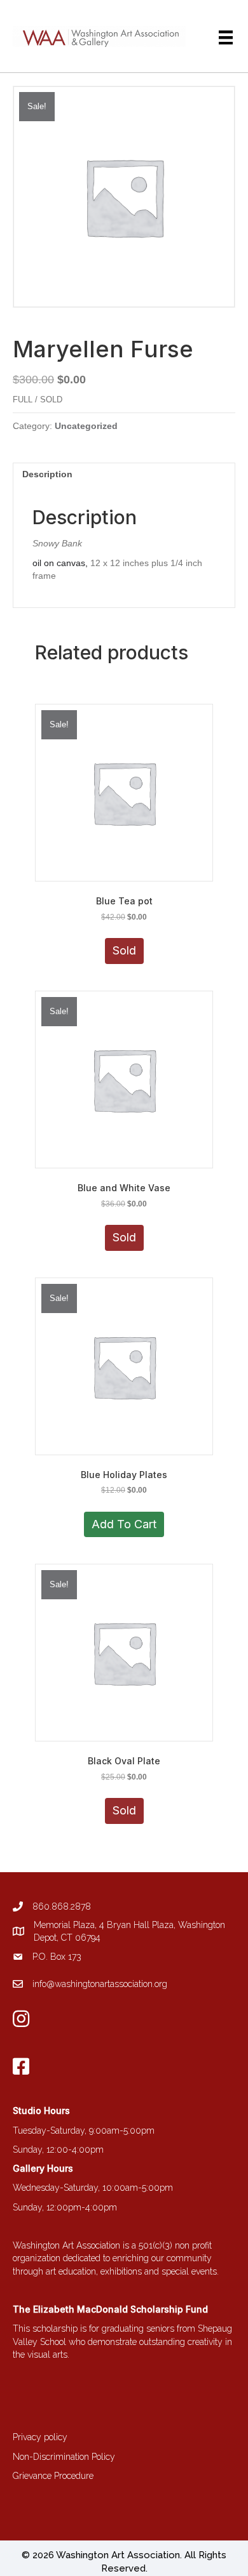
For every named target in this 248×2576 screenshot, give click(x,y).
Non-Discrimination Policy (64, 2457)
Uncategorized (86, 426)
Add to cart (124, 1524)
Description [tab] (47, 474)
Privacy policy (40, 2437)
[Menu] (226, 37)
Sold (124, 950)
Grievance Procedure (53, 2476)
